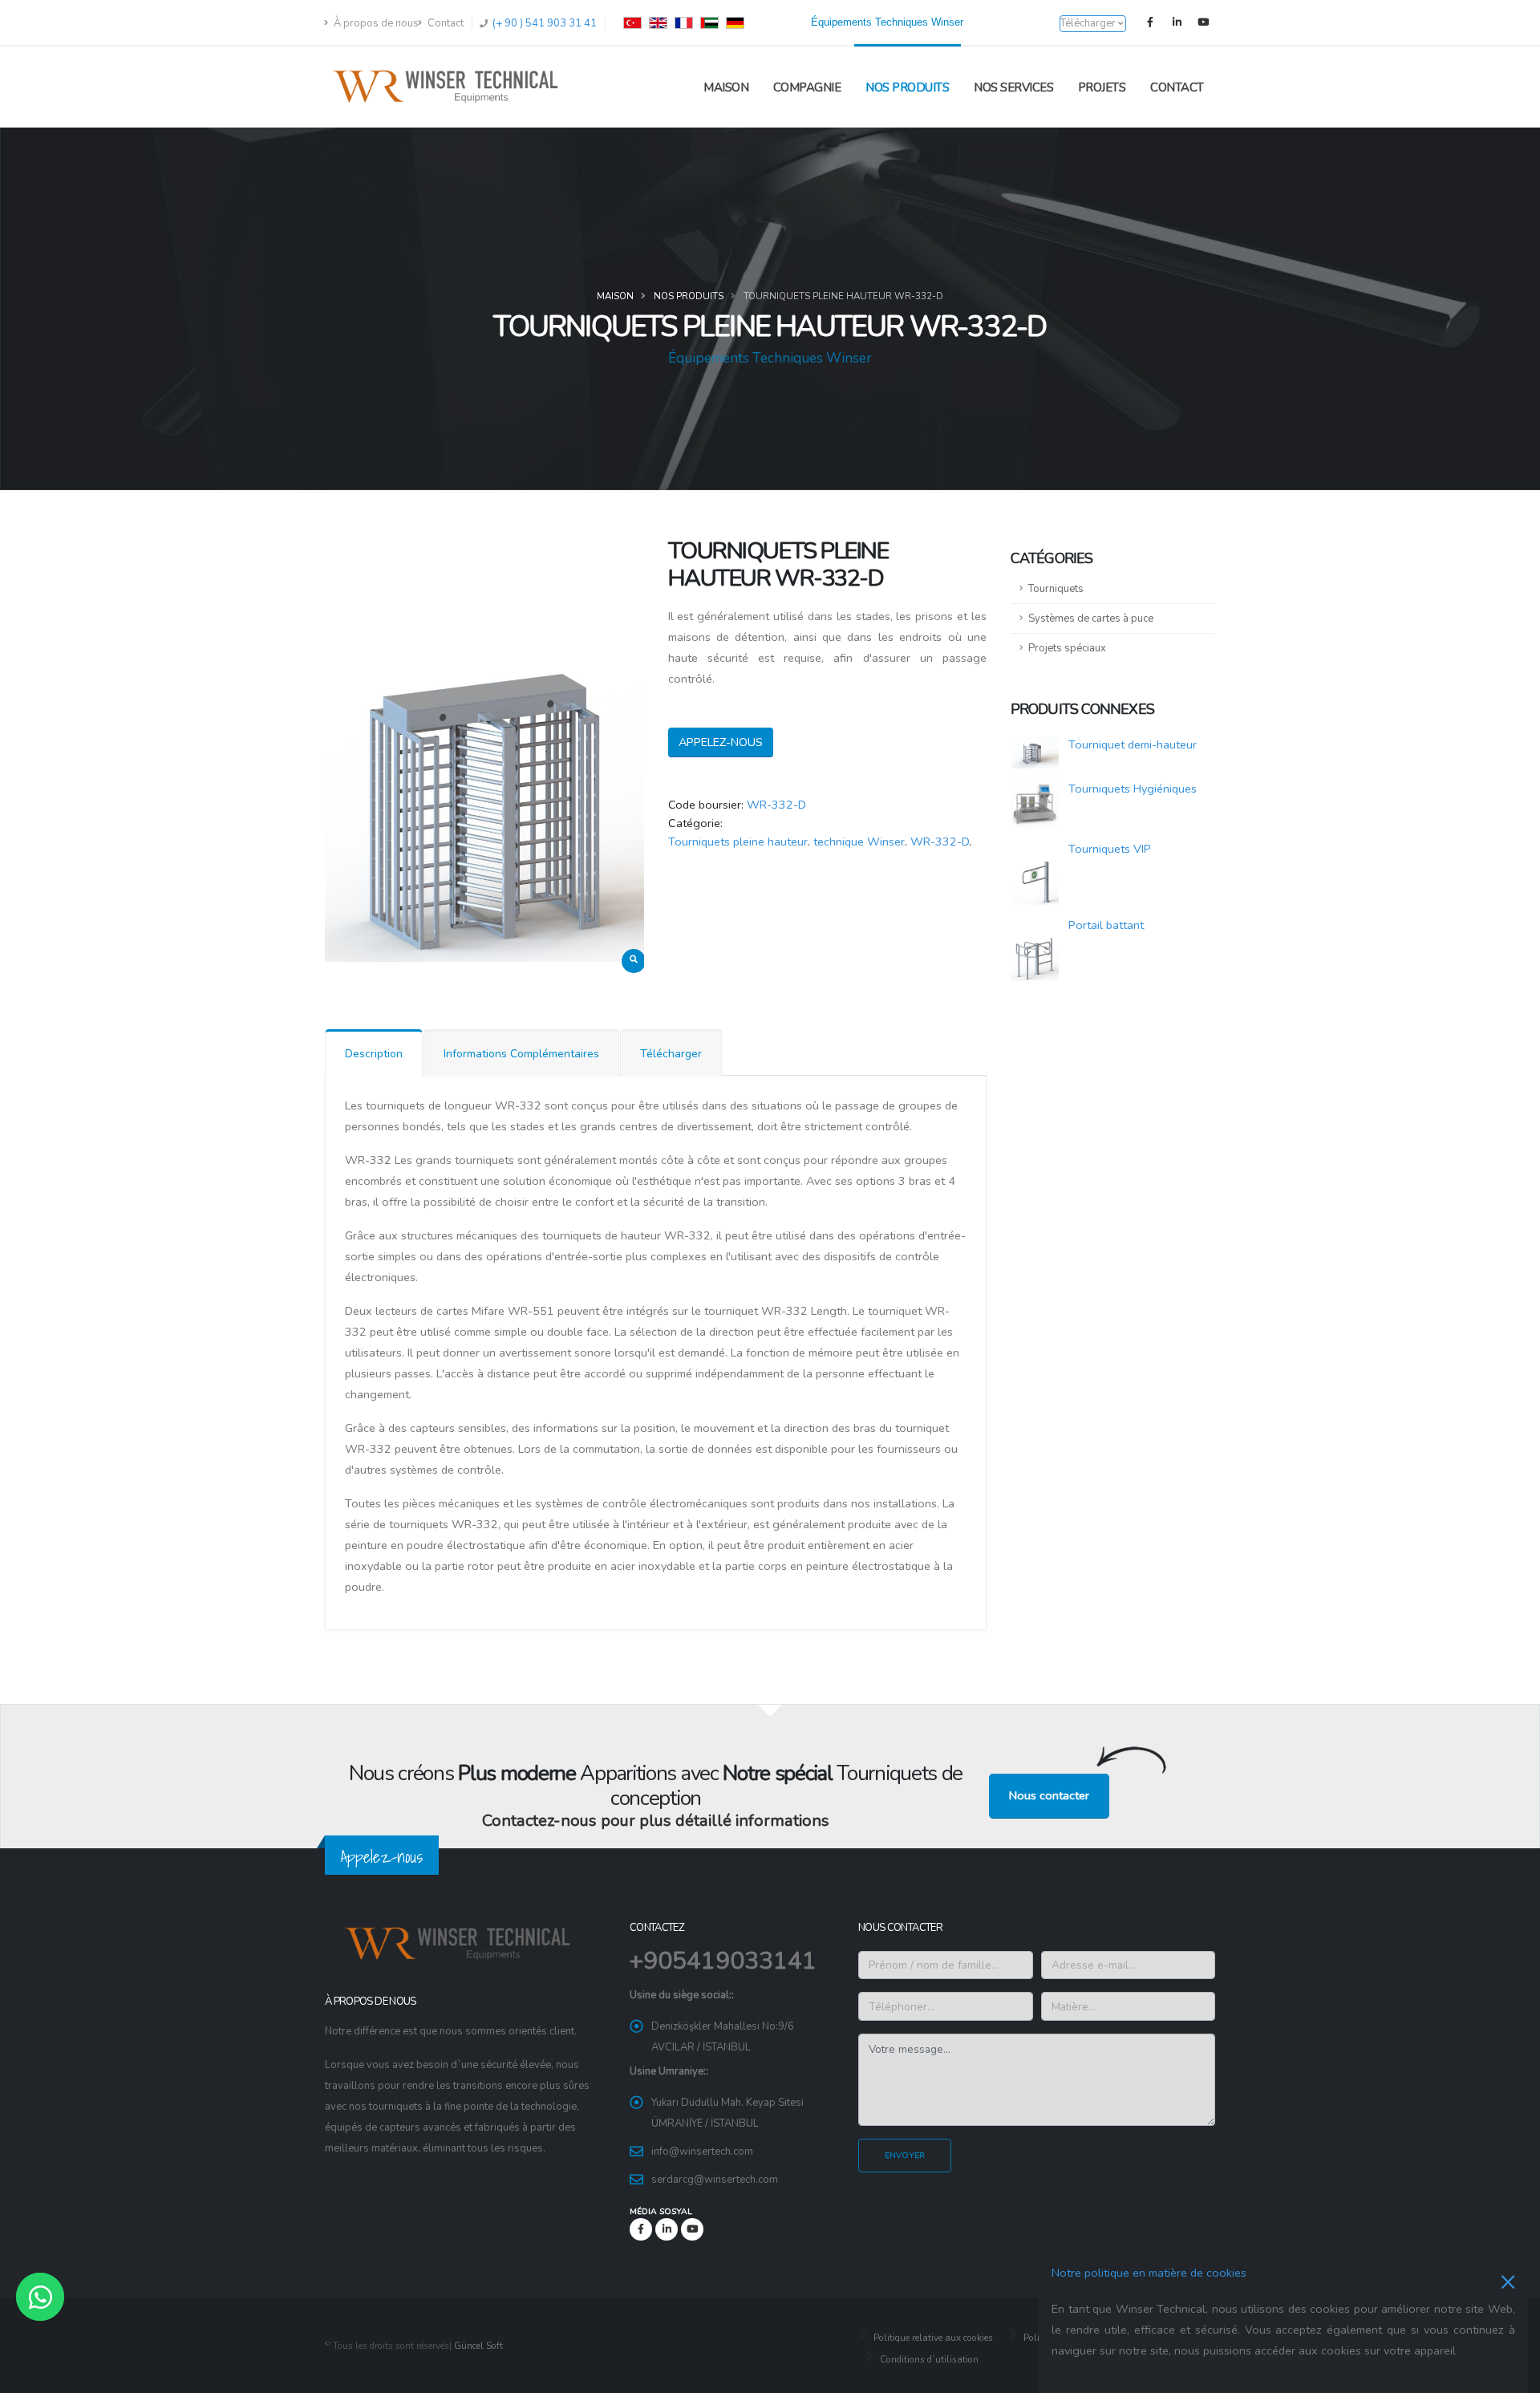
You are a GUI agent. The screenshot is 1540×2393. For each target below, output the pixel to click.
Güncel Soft (478, 2346)
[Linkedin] (1177, 22)
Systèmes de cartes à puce (1091, 619)
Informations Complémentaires (521, 1054)
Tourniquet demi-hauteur (1133, 744)
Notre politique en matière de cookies (1149, 2273)
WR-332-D (776, 805)
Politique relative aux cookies (932, 2338)
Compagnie (807, 87)
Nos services (1013, 87)
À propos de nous (375, 23)
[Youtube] (1203, 22)
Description (374, 1054)
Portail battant (1106, 925)
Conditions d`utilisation (928, 2359)
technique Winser (859, 842)
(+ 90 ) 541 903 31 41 (543, 23)
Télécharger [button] (1089, 23)
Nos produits (907, 87)
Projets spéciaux (1067, 648)
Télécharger (671, 1054)
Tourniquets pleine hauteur (738, 842)
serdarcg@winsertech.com (715, 2180)
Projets (1102, 87)
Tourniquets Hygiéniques (1133, 789)
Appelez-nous (721, 742)
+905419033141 (723, 1961)
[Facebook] (1150, 22)
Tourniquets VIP (1110, 849)
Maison (726, 87)
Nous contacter (1049, 1795)
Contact (444, 23)
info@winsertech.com (702, 2152)
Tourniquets (1056, 589)
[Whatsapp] (40, 2297)
